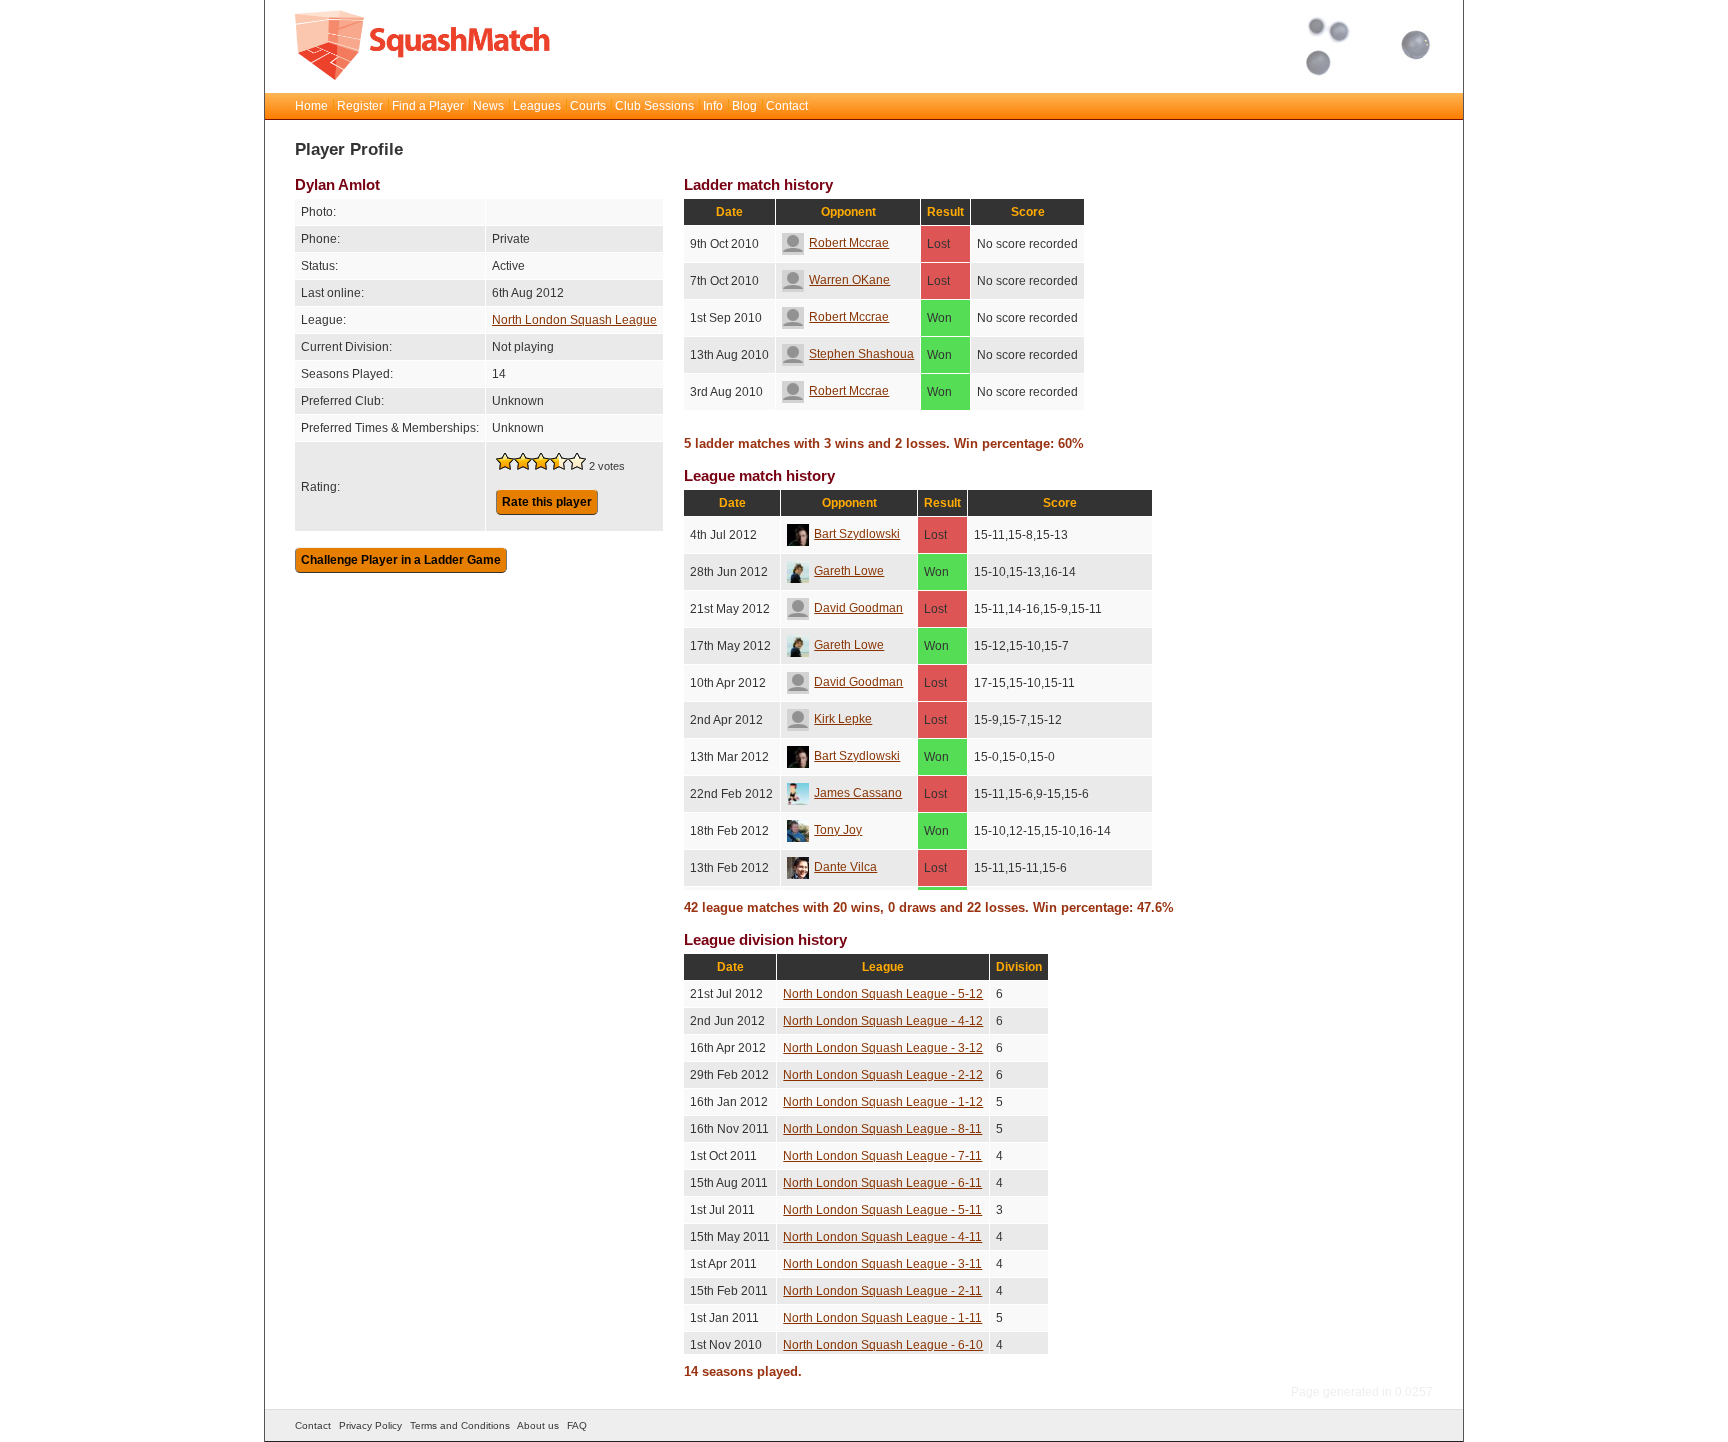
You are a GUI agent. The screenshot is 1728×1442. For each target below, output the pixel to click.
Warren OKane (849, 280)
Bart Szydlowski (857, 534)
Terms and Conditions (460, 1425)
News (488, 106)
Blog (744, 106)
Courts (588, 106)
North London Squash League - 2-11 (882, 1291)
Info (713, 106)
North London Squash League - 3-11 (882, 1264)
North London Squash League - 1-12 (883, 1102)
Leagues (537, 106)
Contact (787, 106)
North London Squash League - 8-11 (882, 1129)
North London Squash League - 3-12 (883, 1048)
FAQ (577, 1425)
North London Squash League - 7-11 (882, 1156)
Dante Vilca (845, 867)
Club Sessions (654, 106)
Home (311, 106)
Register (360, 106)
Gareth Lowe (849, 571)
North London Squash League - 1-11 (882, 1318)
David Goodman (858, 608)
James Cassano (858, 793)
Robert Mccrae (849, 243)
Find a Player (428, 106)
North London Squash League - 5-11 (882, 1210)
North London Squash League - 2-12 (883, 1075)
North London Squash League (574, 320)
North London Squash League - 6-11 (882, 1183)
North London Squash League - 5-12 (883, 994)
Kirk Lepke (843, 719)
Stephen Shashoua (861, 354)
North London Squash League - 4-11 (882, 1237)
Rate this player (547, 502)
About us (538, 1425)
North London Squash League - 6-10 (883, 1345)
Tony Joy (838, 830)
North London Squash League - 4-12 (883, 1021)
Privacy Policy (370, 1425)
